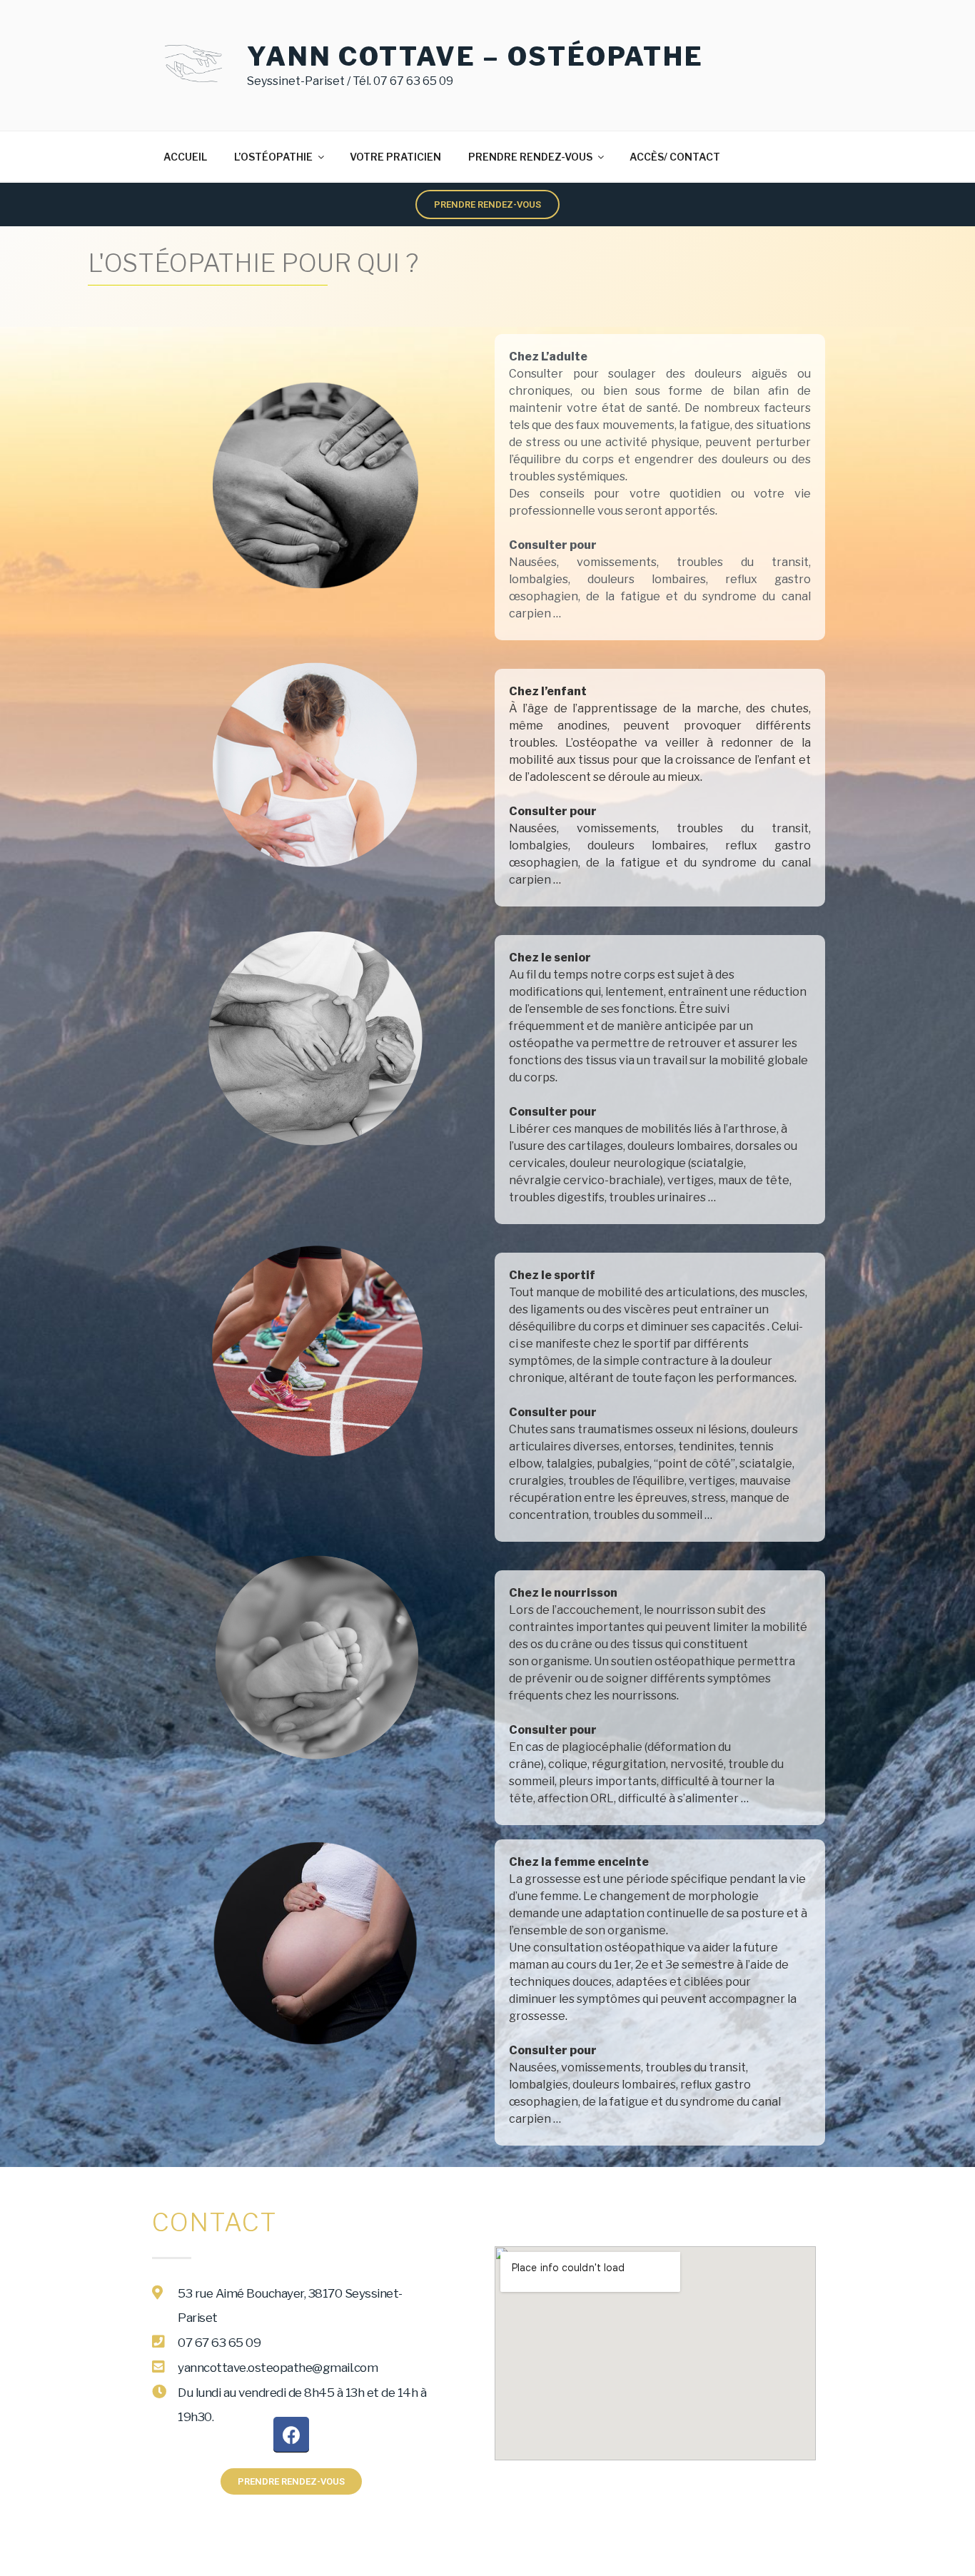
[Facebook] (291, 2435)
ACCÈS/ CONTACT (675, 157)
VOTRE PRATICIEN (395, 157)
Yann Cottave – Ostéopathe (475, 56)
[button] (487, 204)
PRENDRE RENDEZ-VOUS (530, 157)
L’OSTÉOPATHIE (273, 157)
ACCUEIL (185, 157)
